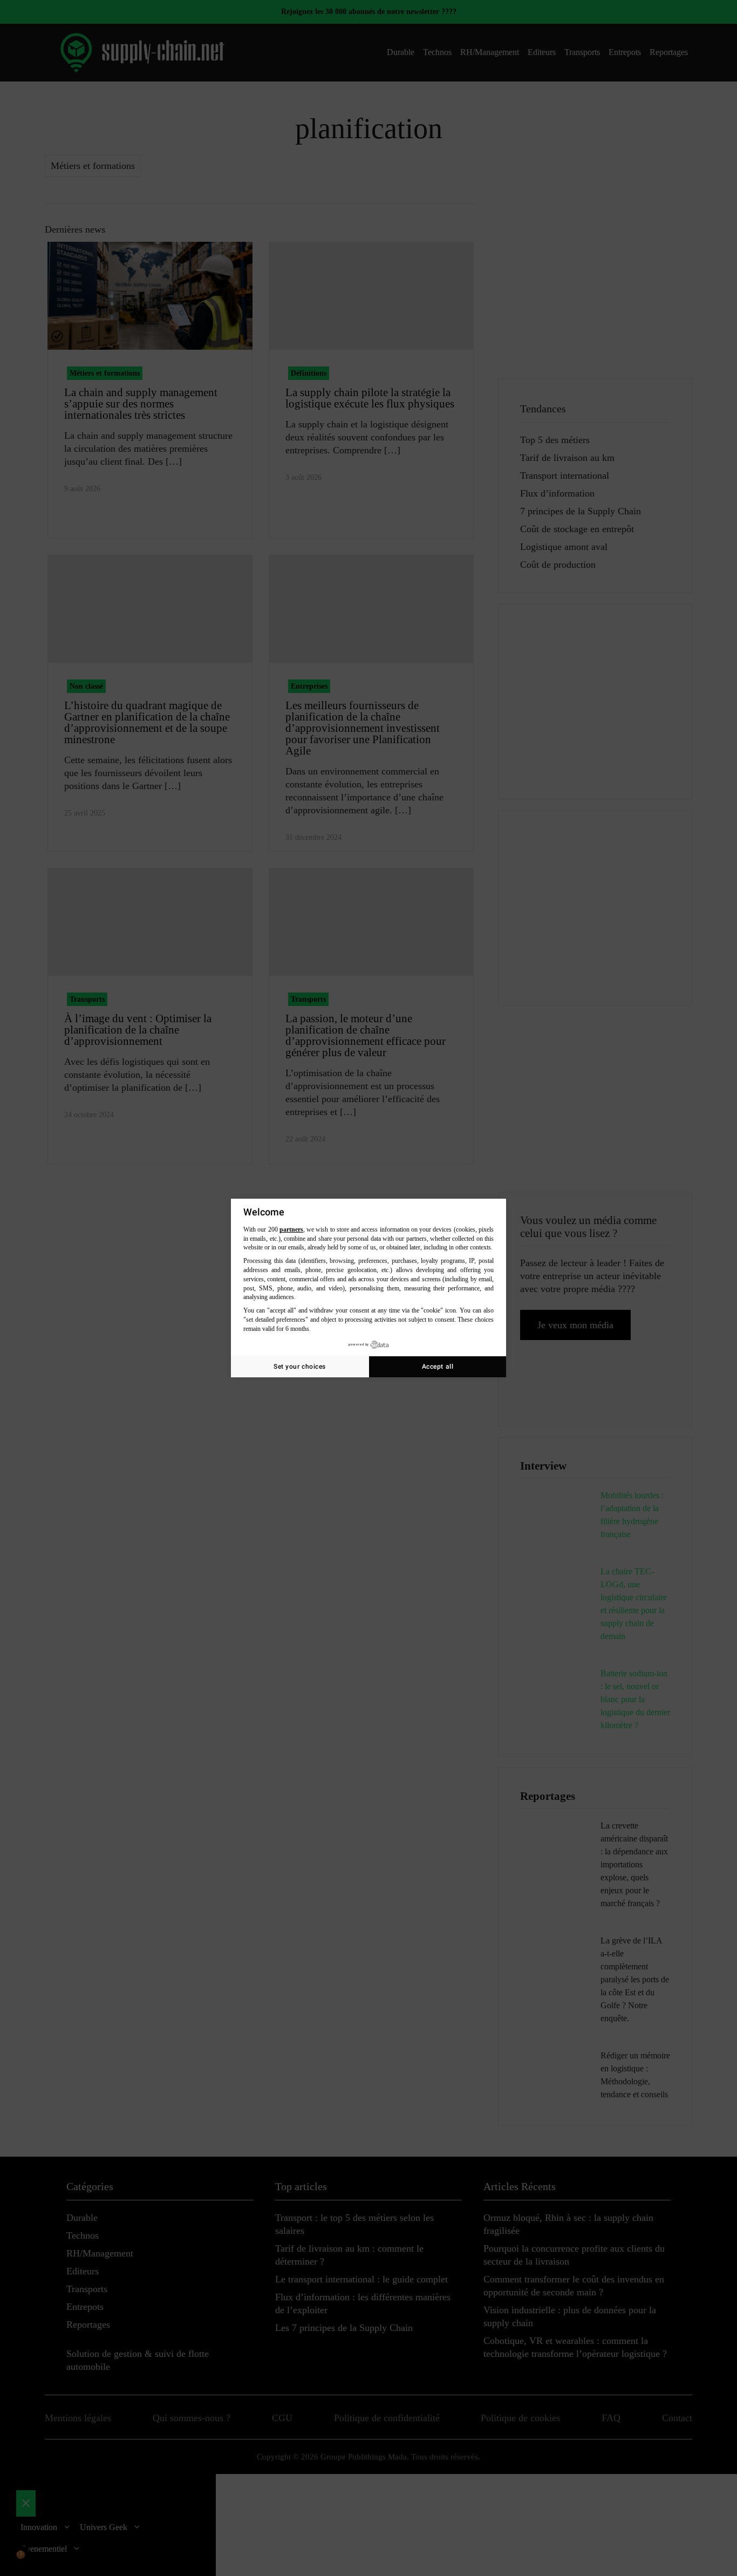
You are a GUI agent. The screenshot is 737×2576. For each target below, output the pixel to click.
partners (291, 1229)
